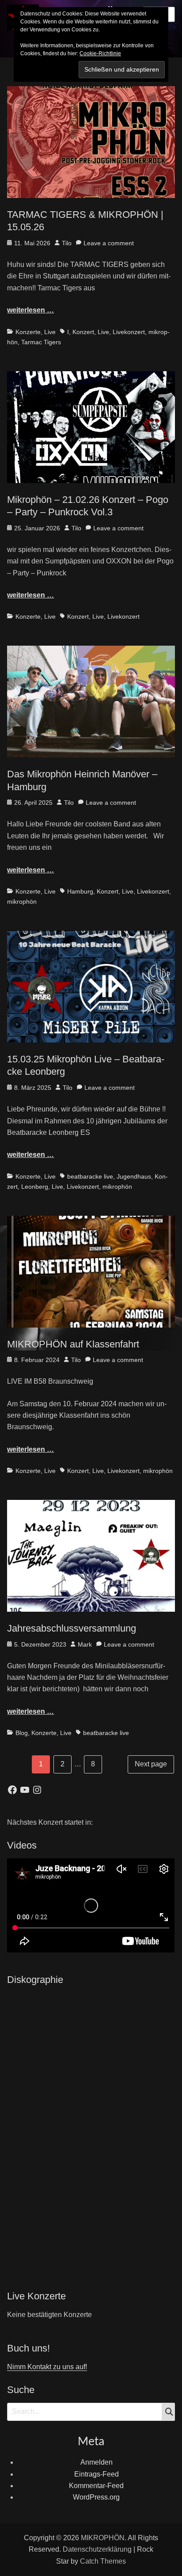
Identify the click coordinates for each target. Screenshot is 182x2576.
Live (50, 332)
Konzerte (28, 332)
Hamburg (80, 891)
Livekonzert (129, 332)
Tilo (67, 243)
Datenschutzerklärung (97, 2549)
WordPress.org (96, 2497)
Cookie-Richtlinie (100, 53)
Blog (22, 1733)
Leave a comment (109, 243)
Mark (85, 1644)
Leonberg (35, 1187)
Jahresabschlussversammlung (72, 1628)
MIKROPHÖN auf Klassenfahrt (73, 1344)
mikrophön (22, 902)
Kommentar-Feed (96, 2486)
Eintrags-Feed (97, 2474)
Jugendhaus (134, 1176)
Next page (151, 1764)
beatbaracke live (90, 1176)
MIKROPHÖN (103, 2538)
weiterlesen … (30, 310)
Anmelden (97, 2462)
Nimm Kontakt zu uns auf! (47, 2367)
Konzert (83, 332)
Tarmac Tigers (41, 342)
